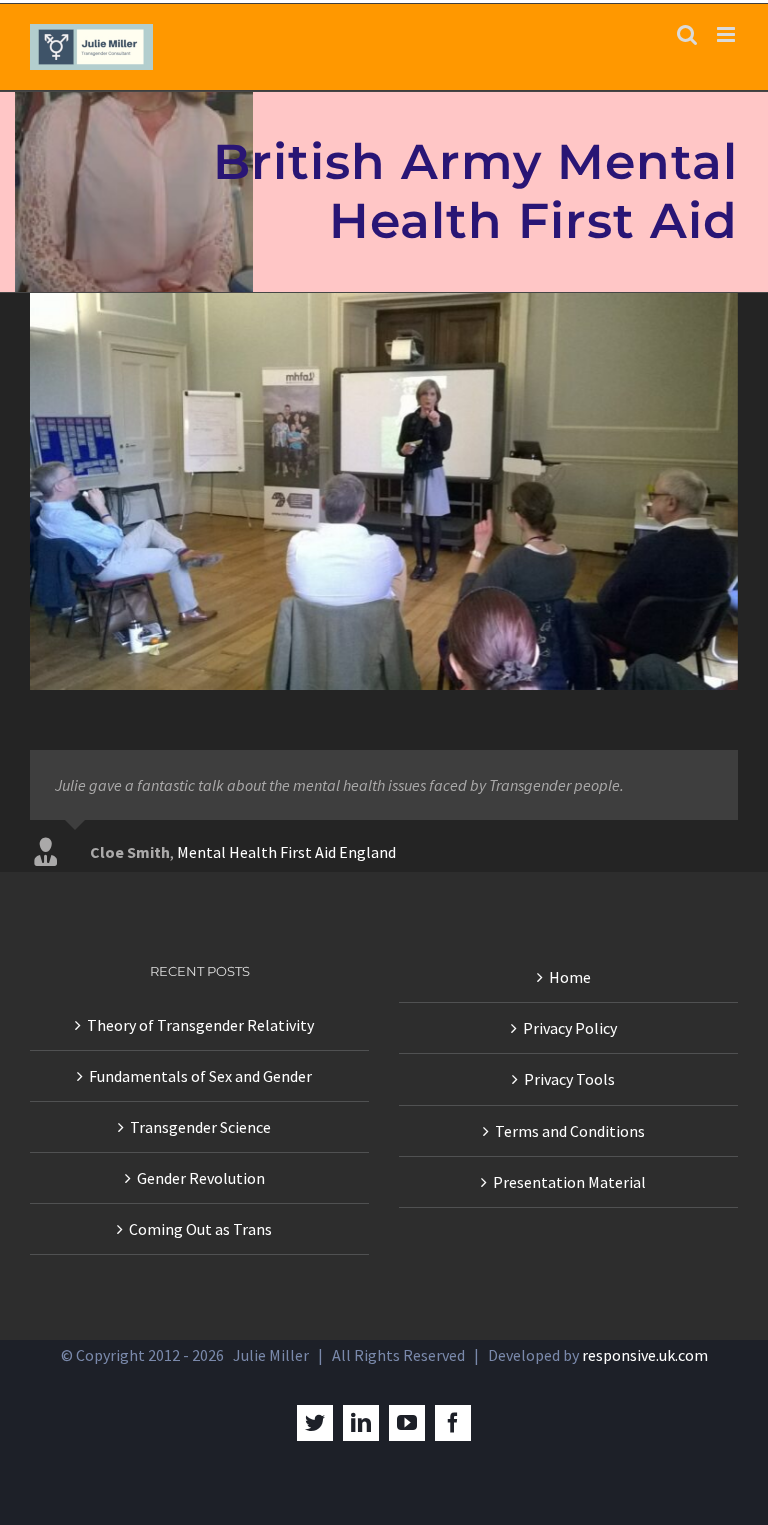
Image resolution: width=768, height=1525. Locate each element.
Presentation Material (569, 1182)
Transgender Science (200, 1127)
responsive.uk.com (645, 1355)
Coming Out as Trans (200, 1229)
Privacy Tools (569, 1079)
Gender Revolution (201, 1178)
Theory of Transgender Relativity (200, 1025)
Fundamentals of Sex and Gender (200, 1076)
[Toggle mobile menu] (727, 34)
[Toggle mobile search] (687, 34)
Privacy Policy (570, 1028)
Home (570, 977)
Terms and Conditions (570, 1131)
